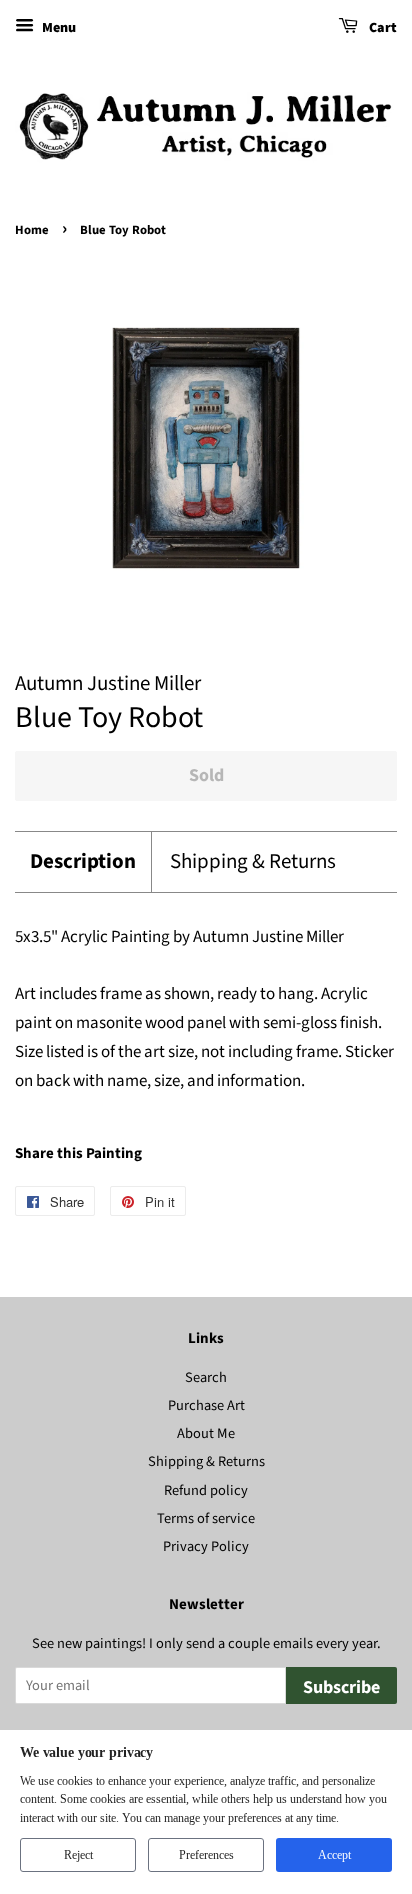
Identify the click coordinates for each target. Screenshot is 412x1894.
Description (83, 861)
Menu (57, 28)
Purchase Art (206, 1405)
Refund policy (206, 1490)
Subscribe (341, 1687)
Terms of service (206, 1518)
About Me (206, 1433)
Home (32, 230)
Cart (381, 28)
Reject (78, 1855)
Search (206, 1377)
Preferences (206, 1855)
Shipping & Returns (253, 861)
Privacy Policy (206, 1546)
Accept (334, 1855)
